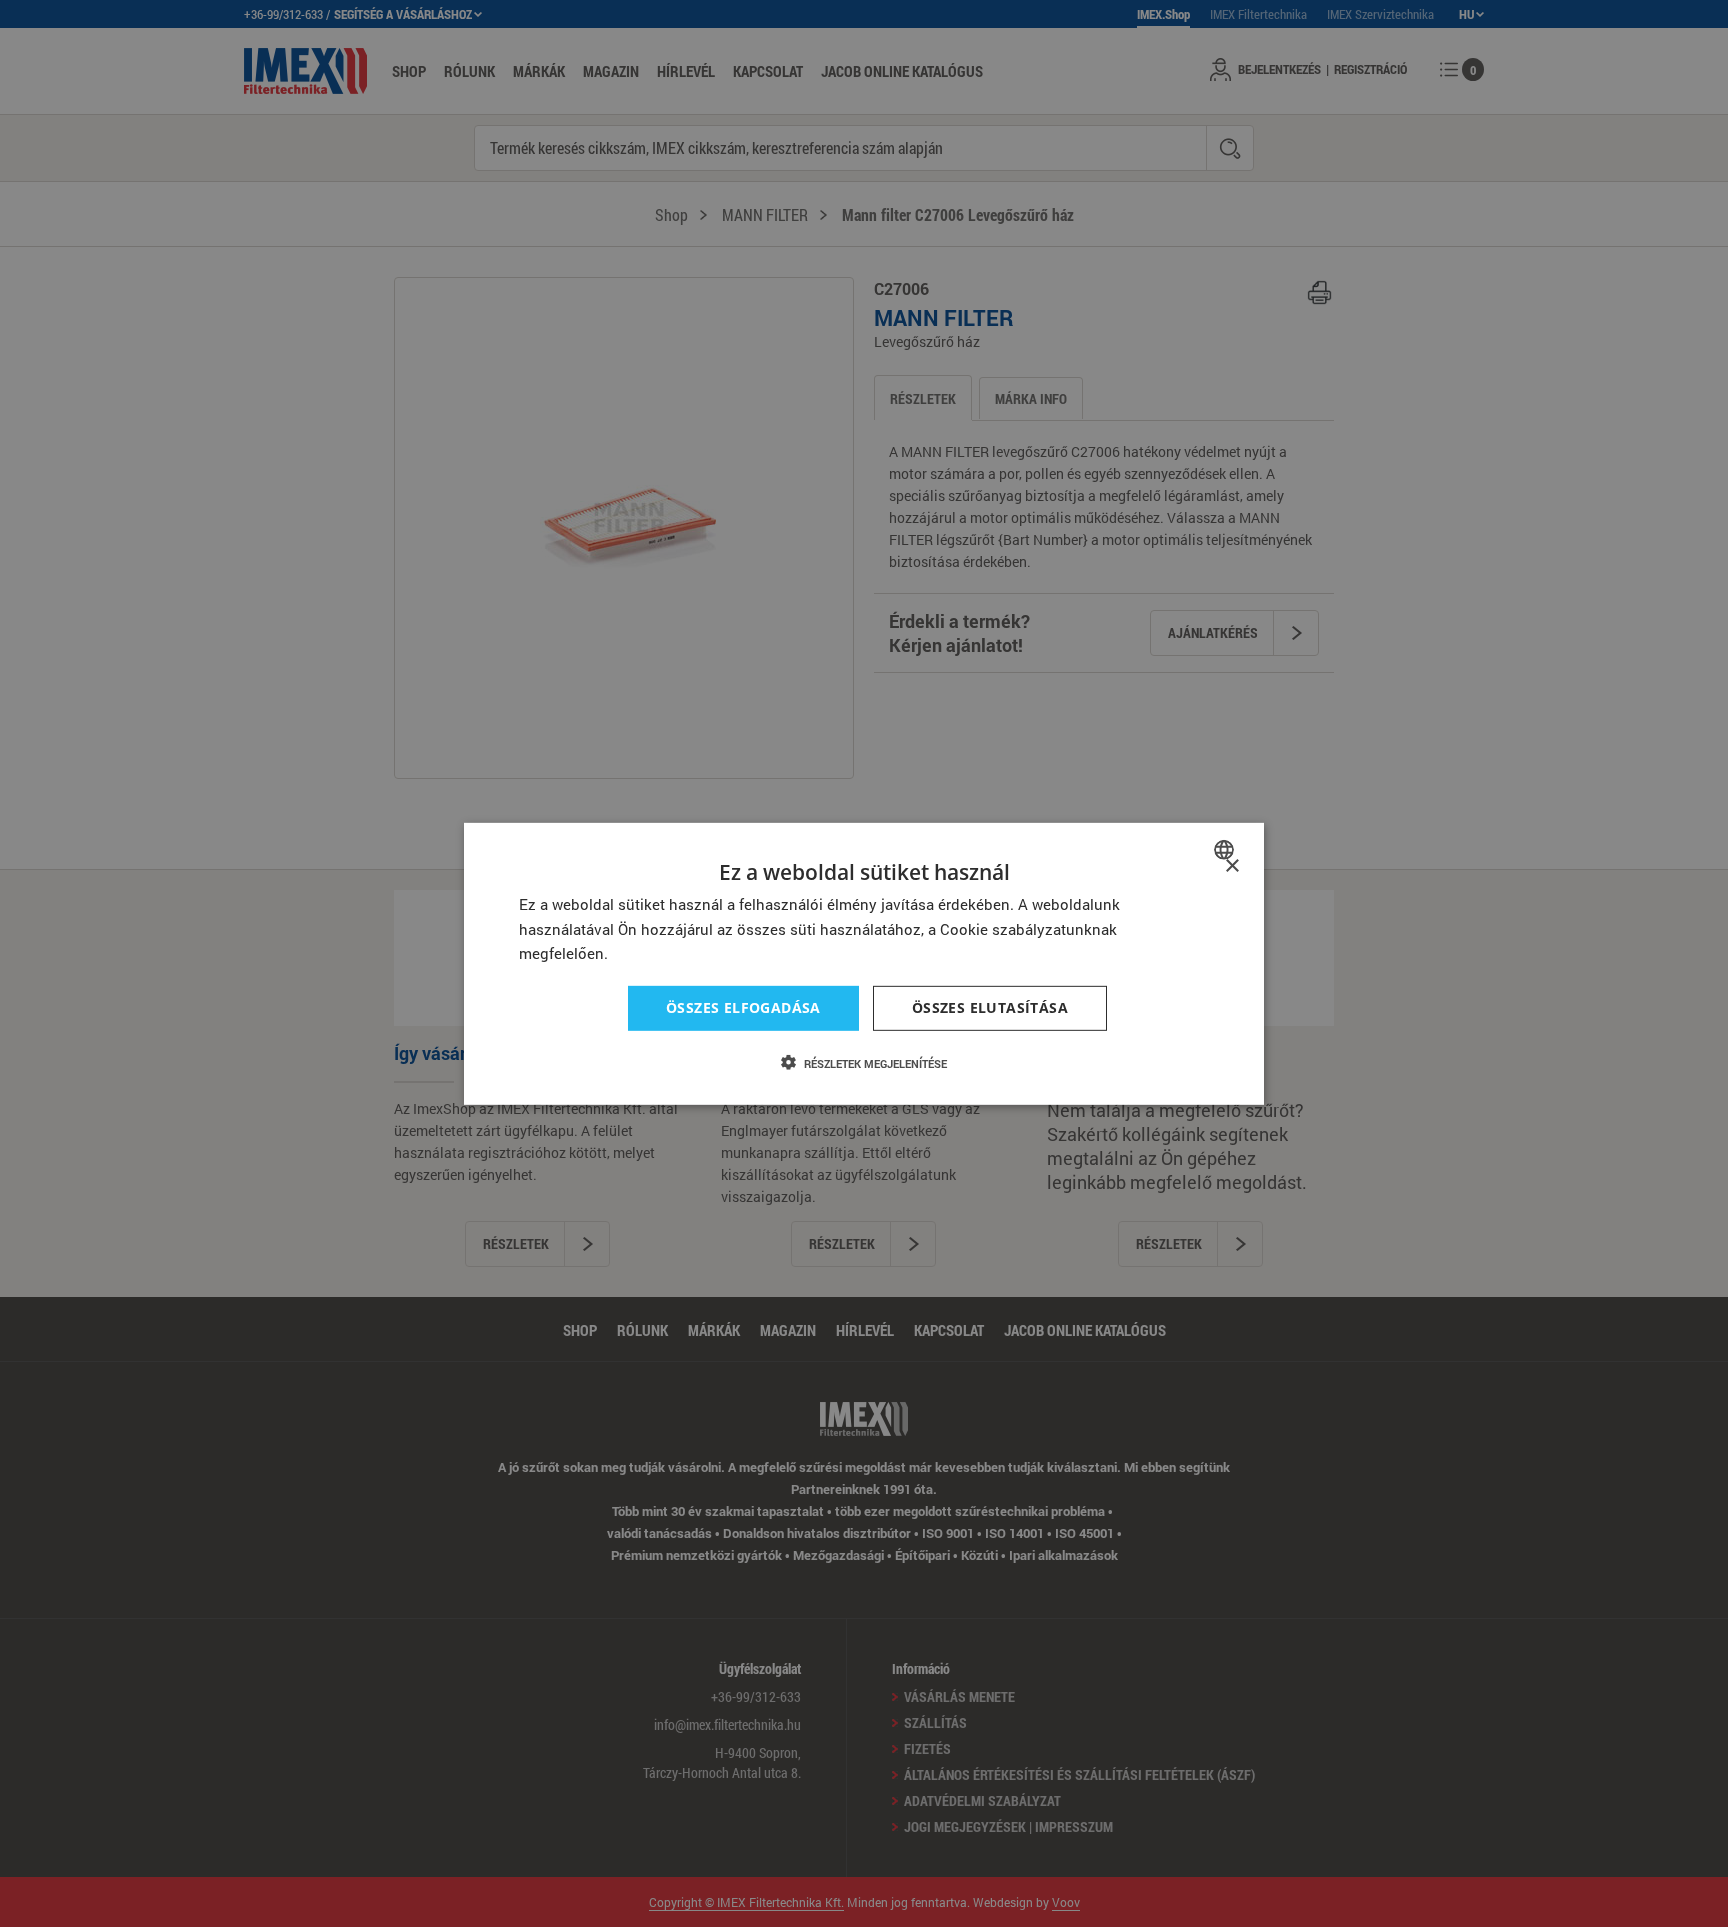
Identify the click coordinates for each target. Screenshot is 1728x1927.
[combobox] (1226, 849)
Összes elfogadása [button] (743, 1007)
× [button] (1231, 865)
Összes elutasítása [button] (990, 1007)
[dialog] (864, 963)
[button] (864, 1063)
